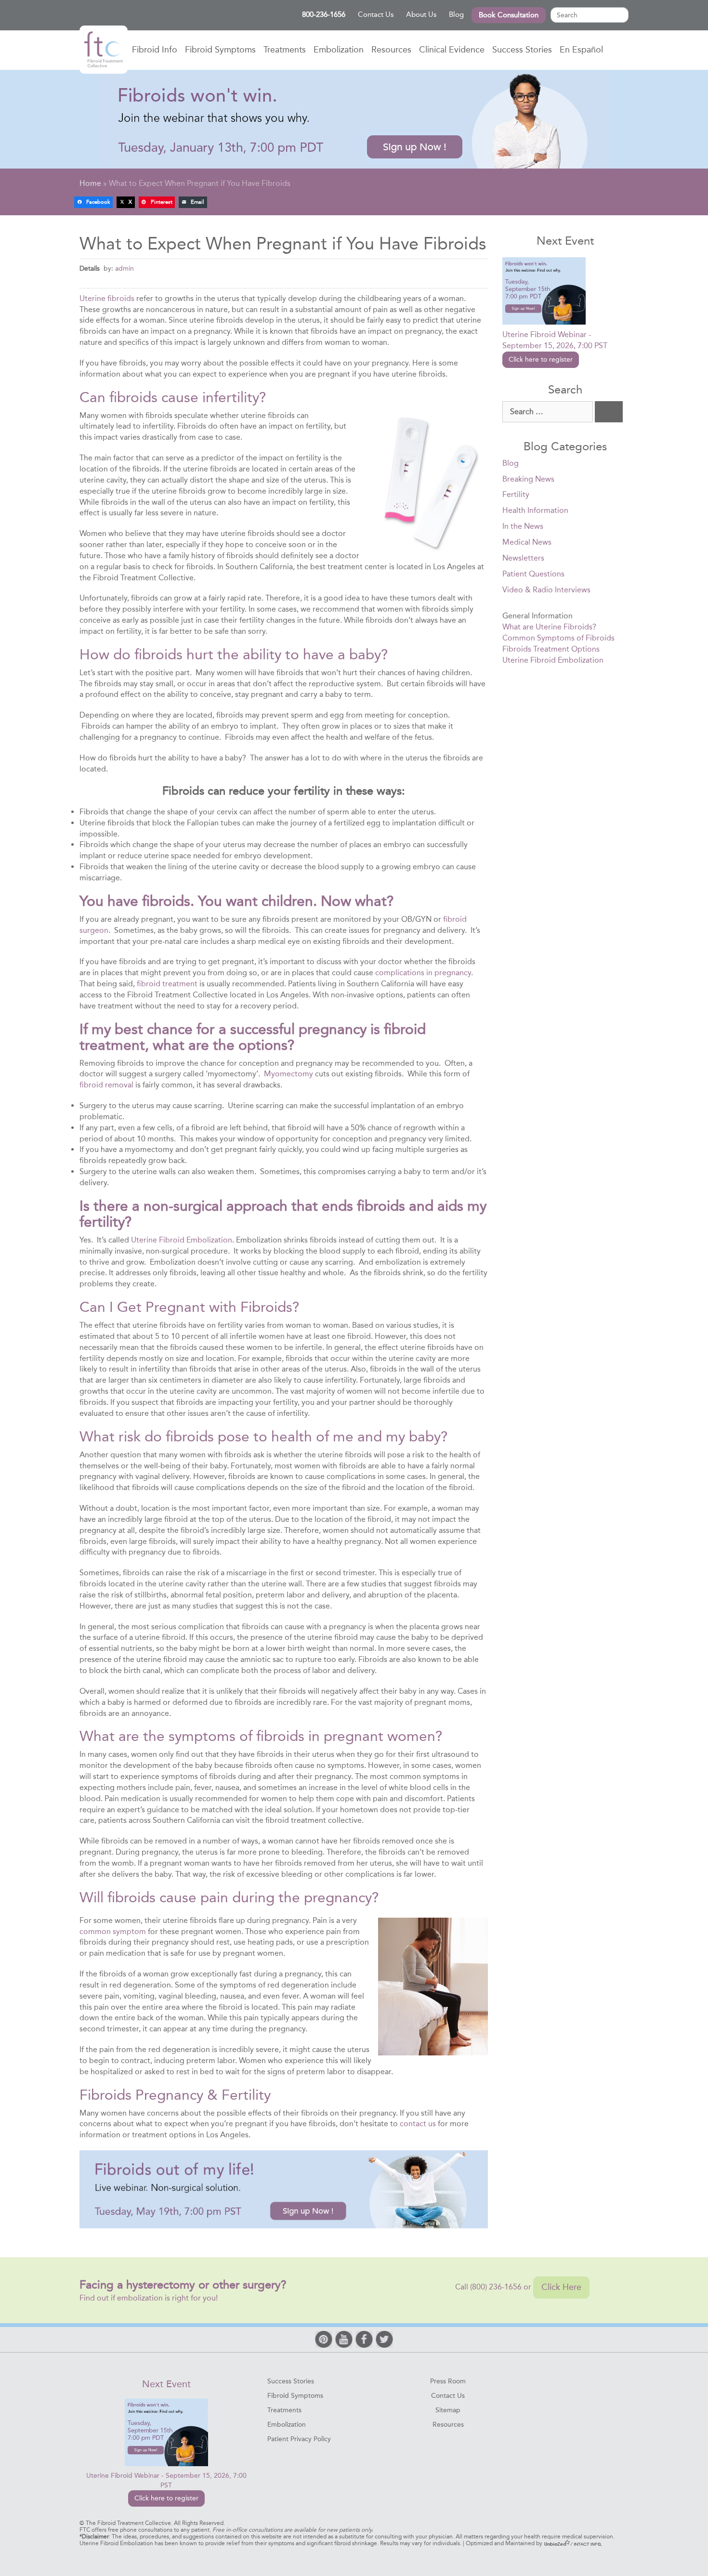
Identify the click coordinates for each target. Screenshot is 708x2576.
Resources (391, 50)
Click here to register (541, 360)
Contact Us (376, 14)
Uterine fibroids (107, 298)
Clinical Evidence (452, 50)
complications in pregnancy (423, 973)
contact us (418, 2124)
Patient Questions (533, 574)
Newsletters (523, 558)
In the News (523, 526)
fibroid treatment (167, 984)
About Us (421, 14)
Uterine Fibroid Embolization (182, 1240)
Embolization (339, 50)
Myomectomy (288, 1074)
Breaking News (528, 479)
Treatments (285, 50)
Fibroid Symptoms (220, 50)
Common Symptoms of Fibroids (558, 638)
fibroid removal (106, 1085)
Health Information (535, 510)
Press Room (448, 2381)
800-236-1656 (324, 14)
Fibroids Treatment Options (551, 649)
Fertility (516, 494)
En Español (581, 50)
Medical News (527, 542)
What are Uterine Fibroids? (549, 627)
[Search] (609, 412)
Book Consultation (509, 15)
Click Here (561, 2287)
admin (125, 268)
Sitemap (448, 2410)
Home (104, 50)
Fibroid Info (155, 50)
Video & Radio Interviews (546, 590)
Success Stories (522, 50)
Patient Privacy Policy (299, 2439)
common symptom (113, 1931)
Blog (456, 14)
